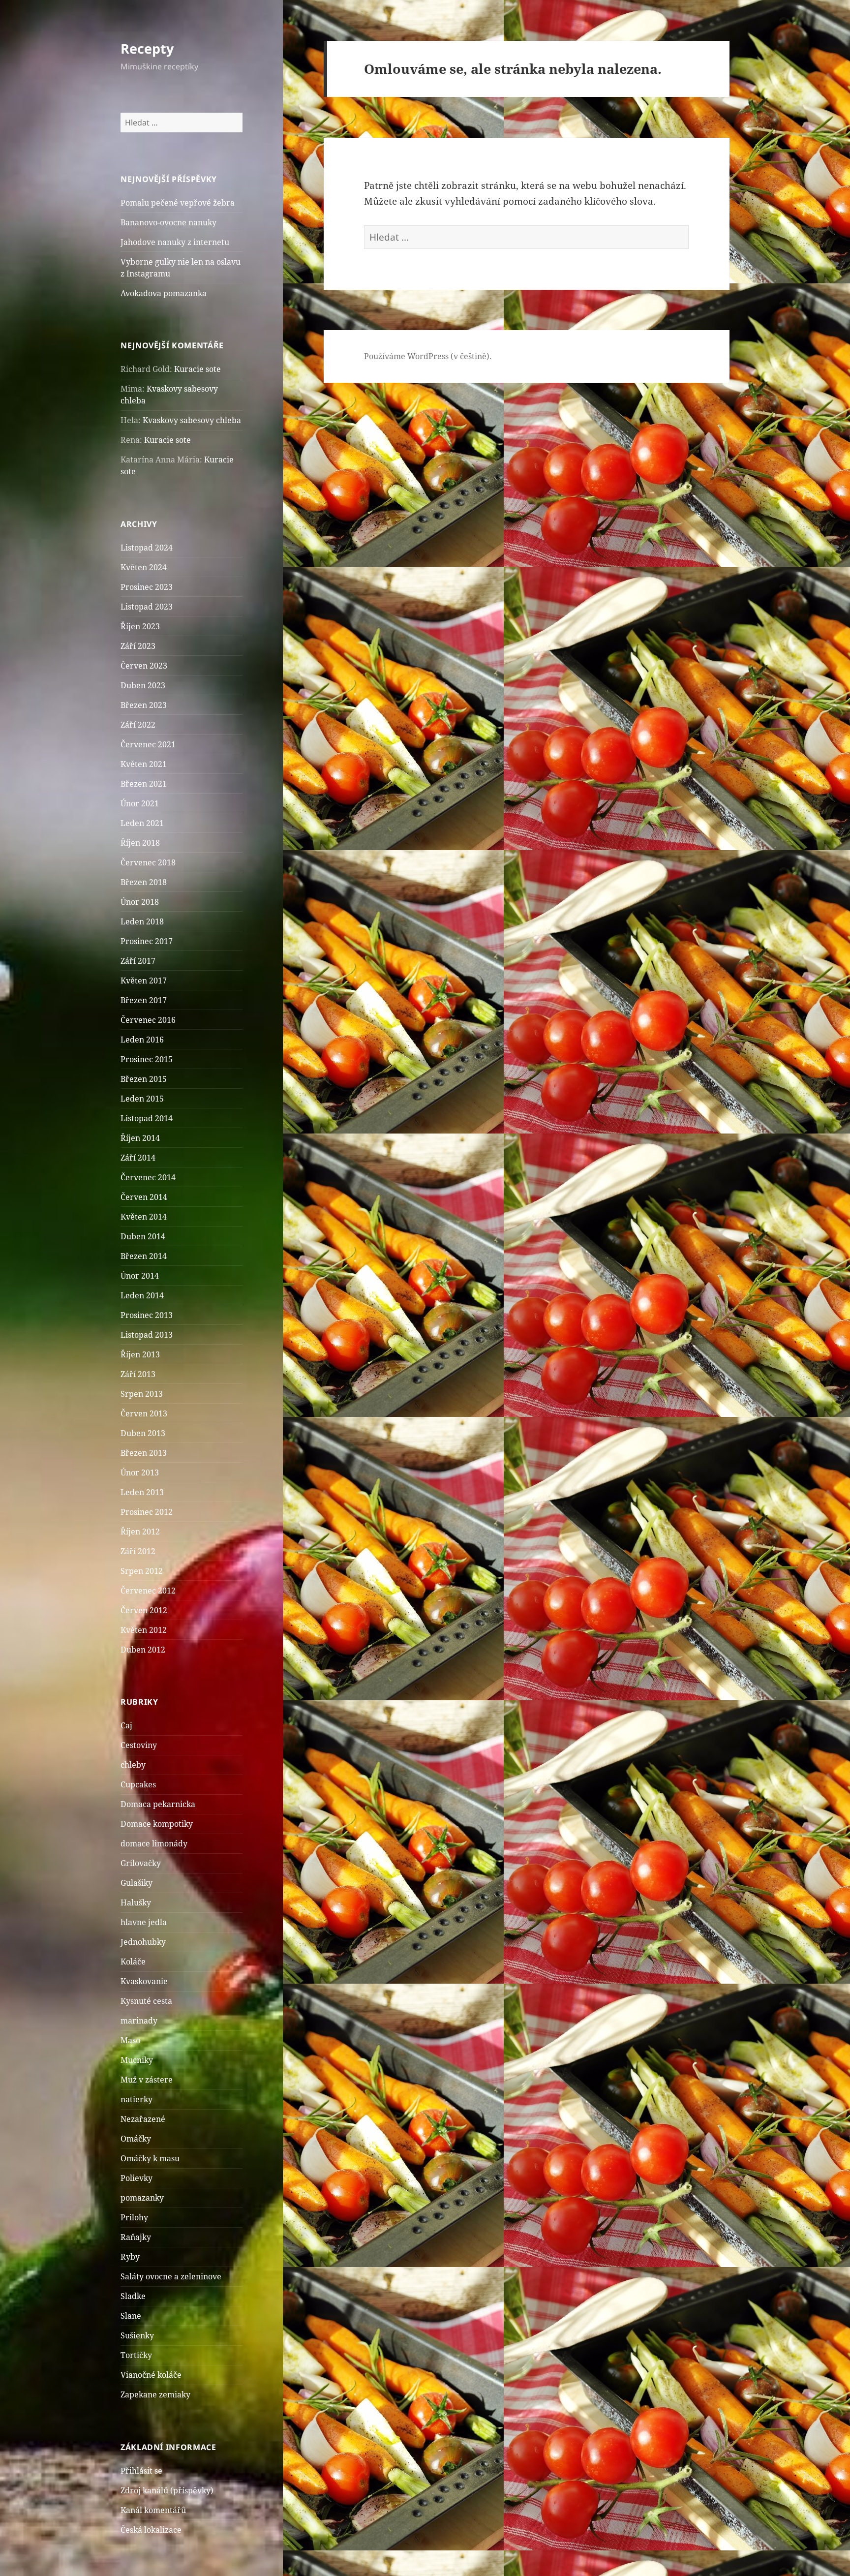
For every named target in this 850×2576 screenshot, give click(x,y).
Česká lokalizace (151, 2530)
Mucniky (137, 2060)
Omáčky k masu (150, 2158)
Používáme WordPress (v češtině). (428, 356)
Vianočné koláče (151, 2375)
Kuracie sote (197, 369)
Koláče (133, 1962)
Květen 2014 (144, 1217)
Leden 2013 (142, 1492)
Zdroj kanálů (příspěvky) (167, 2490)
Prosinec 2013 (147, 1315)
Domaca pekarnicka (158, 1804)
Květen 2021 (144, 764)
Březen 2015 (144, 1079)
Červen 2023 (144, 666)
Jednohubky (143, 1942)
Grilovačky (141, 1863)
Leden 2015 (142, 1099)
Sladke (133, 2296)
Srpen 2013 (142, 1394)
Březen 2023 (144, 705)
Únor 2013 (140, 1472)
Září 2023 (138, 646)
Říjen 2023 (140, 626)
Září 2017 (138, 961)
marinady (139, 2021)
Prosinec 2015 (147, 1059)
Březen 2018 (144, 882)
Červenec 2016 (148, 1020)
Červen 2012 (144, 1610)
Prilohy (134, 2217)
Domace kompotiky (157, 1824)
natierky (137, 2099)
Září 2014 (138, 1158)
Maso (130, 2040)
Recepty (147, 48)
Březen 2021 (144, 784)
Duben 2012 (143, 1650)
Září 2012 (138, 1551)
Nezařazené (143, 2119)
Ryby (130, 2257)
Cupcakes (138, 1784)
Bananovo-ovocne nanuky (168, 222)
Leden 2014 (142, 1295)
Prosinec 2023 (147, 587)
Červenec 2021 (148, 744)
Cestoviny (139, 1745)
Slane (131, 2316)
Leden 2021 (142, 823)
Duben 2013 (143, 1433)
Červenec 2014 (148, 1177)
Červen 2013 (144, 1413)
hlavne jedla (144, 1922)
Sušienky (137, 2335)
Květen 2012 (144, 1630)
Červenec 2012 (148, 1591)
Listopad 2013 (147, 1335)
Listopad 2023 (147, 607)
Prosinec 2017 (147, 941)
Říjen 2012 (140, 1532)
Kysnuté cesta (146, 2001)
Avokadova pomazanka (164, 293)
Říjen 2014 (140, 1138)
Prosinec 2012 (147, 1512)
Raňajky (136, 2237)
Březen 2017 (144, 1000)
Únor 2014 (140, 1276)
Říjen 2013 (140, 1354)
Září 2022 (138, 725)
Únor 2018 (140, 902)
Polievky (137, 2178)
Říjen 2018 (140, 843)
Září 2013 (138, 1374)
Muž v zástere (147, 2080)
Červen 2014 (144, 1197)
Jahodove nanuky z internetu (175, 242)
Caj (126, 1725)
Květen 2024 (144, 567)
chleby (133, 1765)
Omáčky (136, 2139)
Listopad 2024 (147, 548)
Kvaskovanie (144, 1981)
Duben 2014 (143, 1236)
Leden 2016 (142, 1040)
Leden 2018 (142, 921)
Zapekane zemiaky (155, 2394)
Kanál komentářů (153, 2510)
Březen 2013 (144, 1453)
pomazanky (142, 2198)
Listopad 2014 (147, 1118)
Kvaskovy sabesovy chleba (192, 420)
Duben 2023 (143, 685)
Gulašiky (137, 1883)
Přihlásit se (141, 2471)
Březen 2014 (144, 1256)
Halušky (136, 1902)
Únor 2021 (140, 803)
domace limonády (154, 1843)
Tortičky (136, 2355)
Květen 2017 (144, 981)
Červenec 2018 (148, 862)
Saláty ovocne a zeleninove (171, 2276)
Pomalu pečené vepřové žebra (178, 203)
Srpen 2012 (142, 1571)
